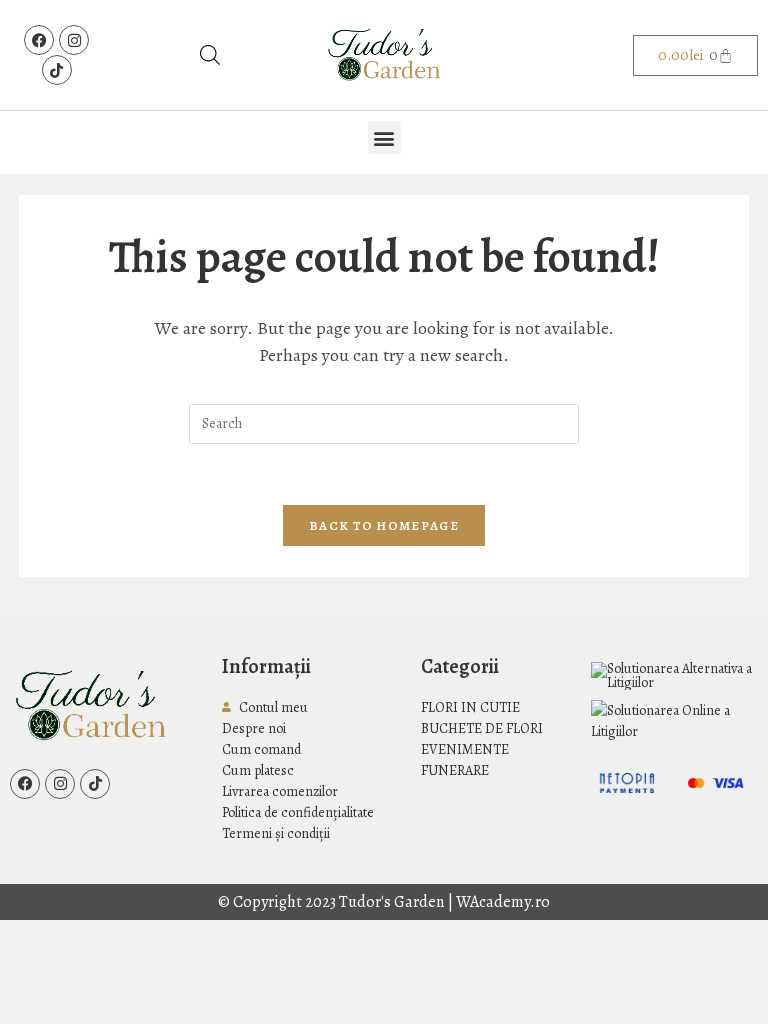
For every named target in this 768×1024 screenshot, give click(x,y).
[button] (384, 137)
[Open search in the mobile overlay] (210, 55)
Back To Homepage (384, 525)
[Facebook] (39, 40)
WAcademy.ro (503, 902)
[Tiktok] (57, 70)
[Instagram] (74, 40)
